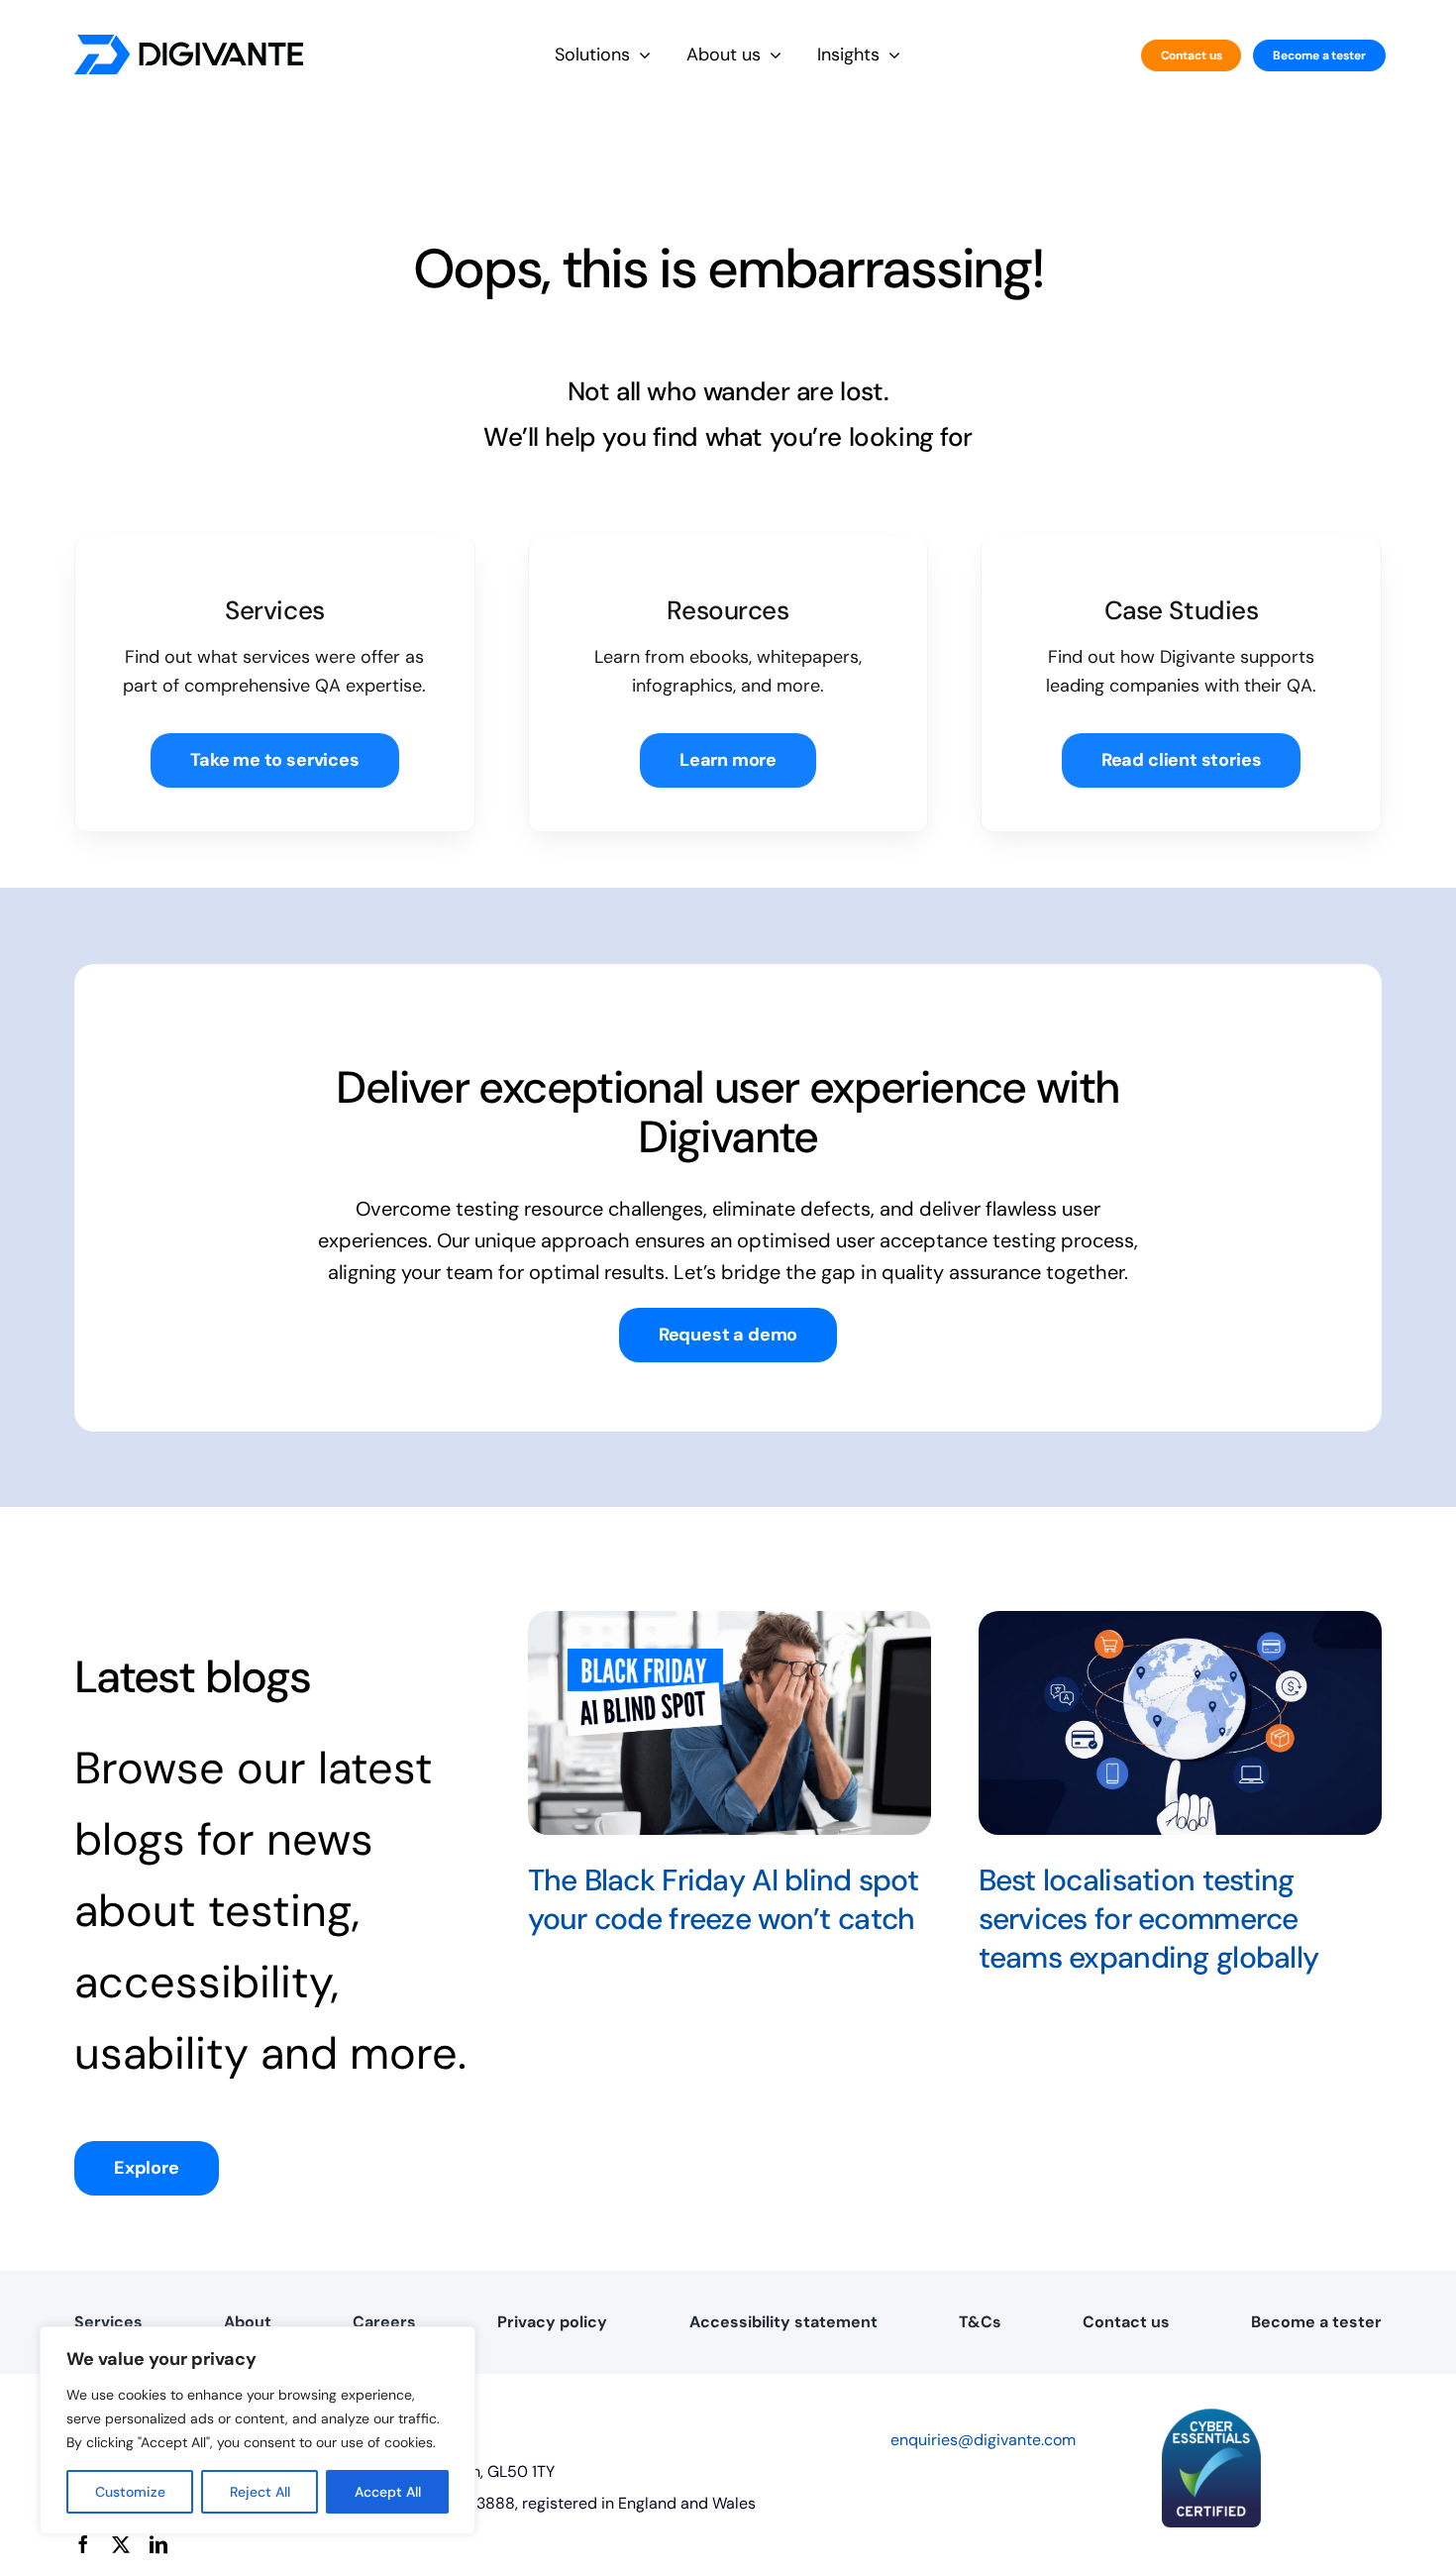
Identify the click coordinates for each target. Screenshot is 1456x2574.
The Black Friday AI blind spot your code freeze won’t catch (723, 1899)
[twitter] (121, 2544)
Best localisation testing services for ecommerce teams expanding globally (1149, 1919)
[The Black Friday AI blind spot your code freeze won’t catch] (729, 1723)
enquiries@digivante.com (983, 2440)
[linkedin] (158, 2544)
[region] (258, 2430)
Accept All (388, 2492)
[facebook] (83, 2544)
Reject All (260, 2492)
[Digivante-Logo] (189, 44)
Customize (130, 2492)
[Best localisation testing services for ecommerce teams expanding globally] (1180, 1723)
